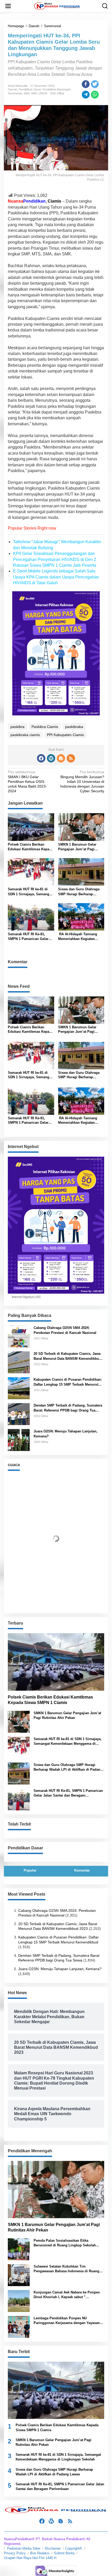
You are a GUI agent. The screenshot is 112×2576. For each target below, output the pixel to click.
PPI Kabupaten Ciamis (65, 735)
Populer (30, 1870)
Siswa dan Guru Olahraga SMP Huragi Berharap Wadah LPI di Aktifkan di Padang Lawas (79, 892)
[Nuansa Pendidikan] (57, 6)
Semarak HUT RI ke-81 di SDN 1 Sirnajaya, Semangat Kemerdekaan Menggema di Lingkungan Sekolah (30, 892)
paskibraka (74, 727)
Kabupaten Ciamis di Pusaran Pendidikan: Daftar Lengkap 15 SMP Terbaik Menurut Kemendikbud (68, 1382)
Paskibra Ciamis (45, 727)
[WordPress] (51, 758)
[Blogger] (61, 758)
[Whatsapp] (95, 95)
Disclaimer (53, 2548)
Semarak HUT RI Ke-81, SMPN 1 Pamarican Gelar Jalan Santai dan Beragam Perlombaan (29, 937)
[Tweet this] (95, 84)
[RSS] (71, 758)
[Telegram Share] (86, 95)
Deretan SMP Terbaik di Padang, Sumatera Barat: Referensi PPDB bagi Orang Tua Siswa (68, 1408)
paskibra (17, 727)
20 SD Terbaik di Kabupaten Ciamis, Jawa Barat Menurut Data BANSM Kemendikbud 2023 (67, 1356)
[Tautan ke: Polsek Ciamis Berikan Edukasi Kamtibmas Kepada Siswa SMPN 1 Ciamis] (56, 1662)
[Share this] (86, 84)
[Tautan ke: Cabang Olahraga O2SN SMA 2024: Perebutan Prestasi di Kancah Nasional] (19, 1336)
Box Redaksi (40, 2553)
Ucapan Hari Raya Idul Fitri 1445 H (30, 2558)
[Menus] (8, 6)
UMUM (43, 93)
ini (97, 271)
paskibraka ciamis (25, 735)
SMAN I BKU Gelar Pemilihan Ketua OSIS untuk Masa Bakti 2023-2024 (27, 781)
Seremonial (15, 93)
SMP (34, 93)
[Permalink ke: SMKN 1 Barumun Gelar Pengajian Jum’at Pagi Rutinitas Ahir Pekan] (81, 827)
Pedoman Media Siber (24, 2548)
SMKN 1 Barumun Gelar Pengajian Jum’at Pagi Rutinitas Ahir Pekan (77, 847)
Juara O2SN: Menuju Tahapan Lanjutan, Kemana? (66, 1434)
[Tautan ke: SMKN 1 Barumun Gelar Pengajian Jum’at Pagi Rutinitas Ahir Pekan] (19, 1721)
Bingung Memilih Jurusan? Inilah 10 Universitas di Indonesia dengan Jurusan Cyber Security (82, 781)
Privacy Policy (15, 2553)
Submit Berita (64, 2553)
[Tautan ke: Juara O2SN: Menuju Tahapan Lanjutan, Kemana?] (19, 1440)
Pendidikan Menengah (56, 89)
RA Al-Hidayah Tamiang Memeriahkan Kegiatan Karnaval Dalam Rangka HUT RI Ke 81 (81, 937)
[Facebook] (41, 758)
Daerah (13, 89)
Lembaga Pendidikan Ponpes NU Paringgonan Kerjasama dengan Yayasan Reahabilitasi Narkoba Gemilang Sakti (67, 2321)
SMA (26, 93)
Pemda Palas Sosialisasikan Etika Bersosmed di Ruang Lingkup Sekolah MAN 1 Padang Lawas (65, 2243)
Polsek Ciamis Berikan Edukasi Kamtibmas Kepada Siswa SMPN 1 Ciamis (30, 847)
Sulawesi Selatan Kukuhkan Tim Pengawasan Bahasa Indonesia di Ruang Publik (66, 2269)
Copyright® (74, 2548)
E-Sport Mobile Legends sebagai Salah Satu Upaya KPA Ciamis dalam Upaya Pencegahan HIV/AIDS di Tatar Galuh (56, 577)
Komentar (82, 1870)
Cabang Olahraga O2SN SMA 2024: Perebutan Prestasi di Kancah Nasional (65, 1330)
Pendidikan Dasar (30, 89)
